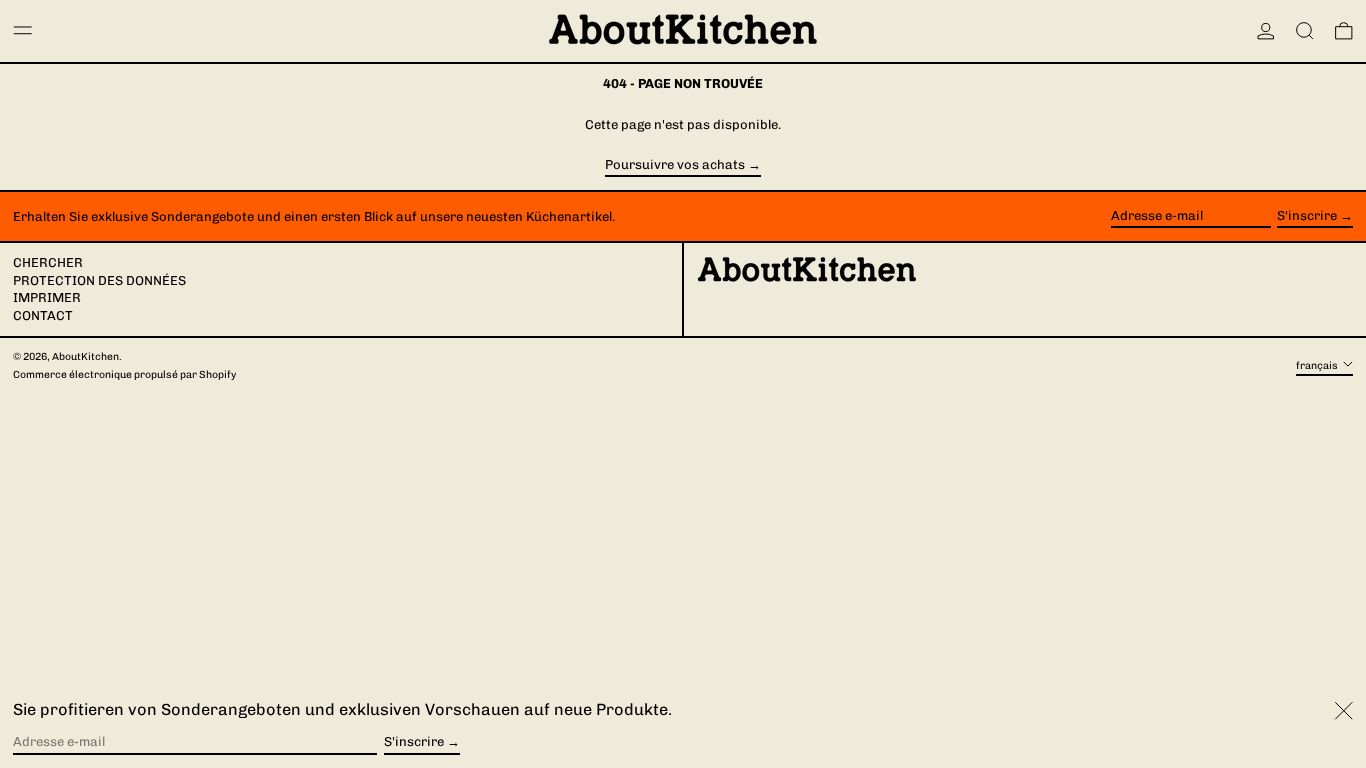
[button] (1305, 31)
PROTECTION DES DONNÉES (99, 280)
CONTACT (43, 315)
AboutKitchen (85, 356)
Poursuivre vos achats (675, 165)
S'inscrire (1307, 215)
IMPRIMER (47, 297)
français (1318, 365)
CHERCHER (48, 262)
